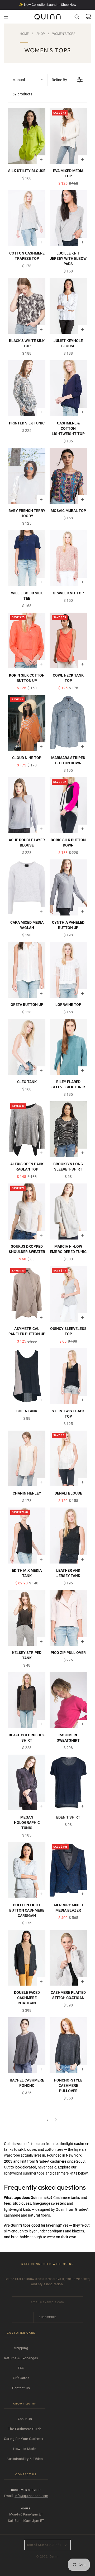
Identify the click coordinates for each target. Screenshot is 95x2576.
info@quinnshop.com (31, 2496)
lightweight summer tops (24, 2173)
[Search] (77, 17)
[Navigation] (6, 17)
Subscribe (47, 2317)
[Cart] (88, 17)
